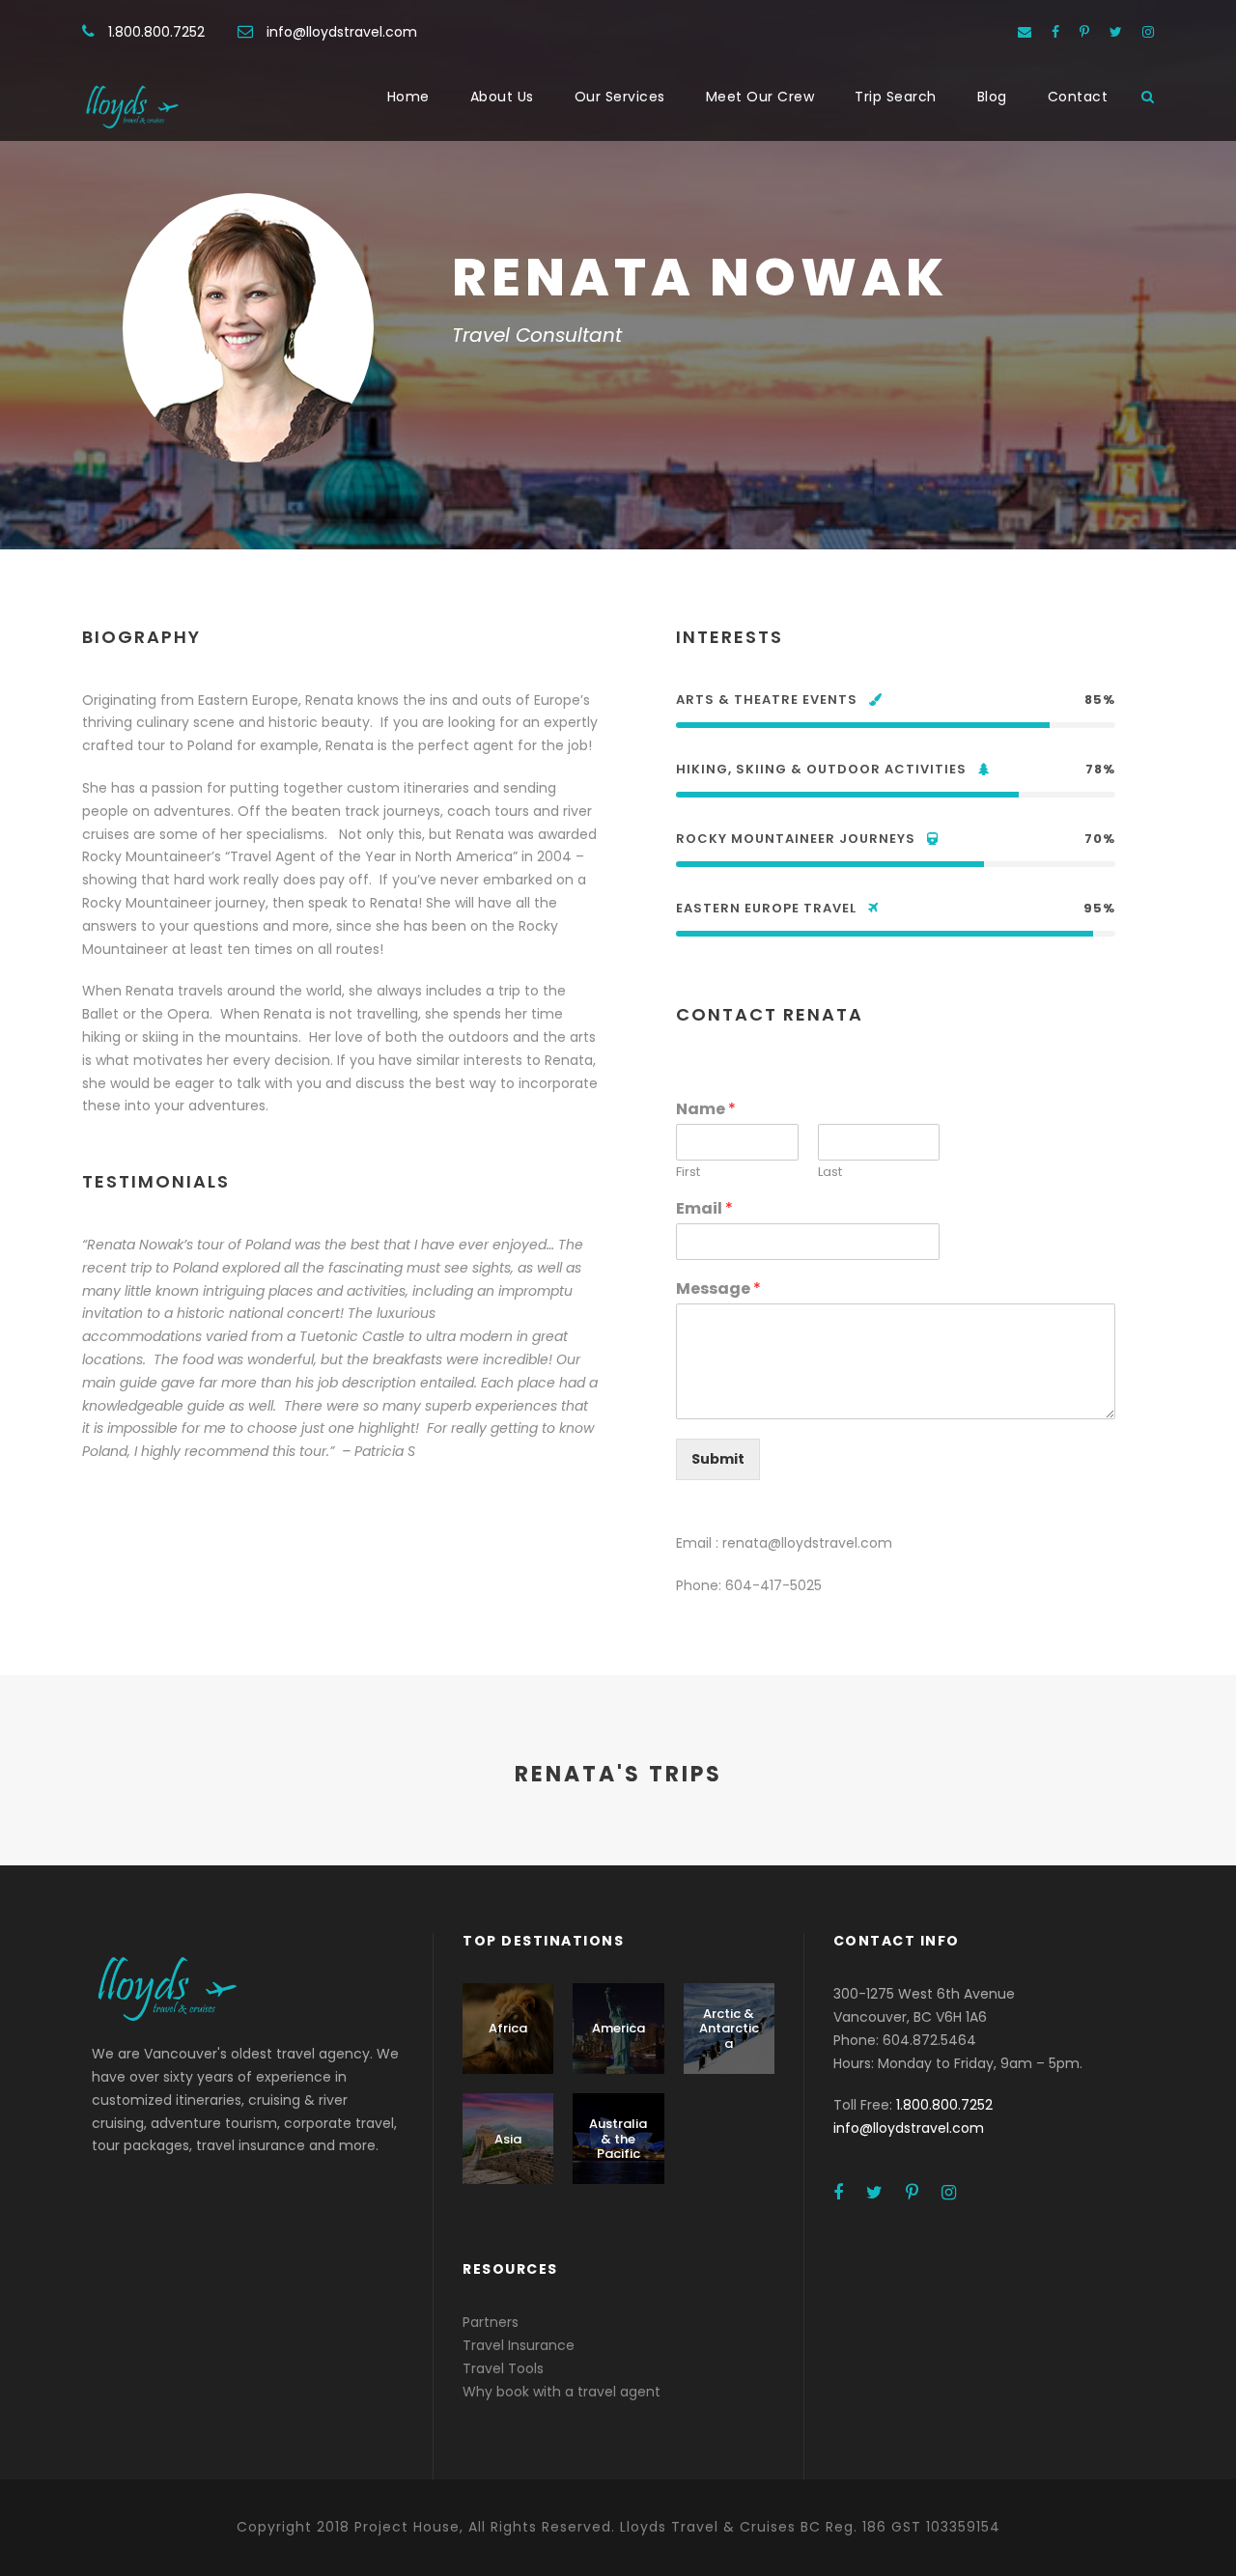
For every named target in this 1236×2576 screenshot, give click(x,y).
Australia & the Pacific (618, 2139)
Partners (491, 2322)
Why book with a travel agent (562, 2392)
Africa (508, 2028)
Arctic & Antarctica (729, 2029)
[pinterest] (1084, 32)
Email (704, 1209)
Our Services (620, 97)
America (618, 2028)
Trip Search (896, 97)
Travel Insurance (519, 2345)
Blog (992, 97)
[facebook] (1055, 32)
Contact (1078, 97)
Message (718, 1289)
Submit (718, 1459)
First (688, 1173)
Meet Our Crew (760, 97)
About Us (502, 97)
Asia (508, 2139)
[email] (1025, 32)
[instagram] (1148, 32)
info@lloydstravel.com (342, 32)
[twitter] (1116, 32)
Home (408, 97)
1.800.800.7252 (156, 32)
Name (706, 1110)
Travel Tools (503, 2368)
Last (830, 1173)
